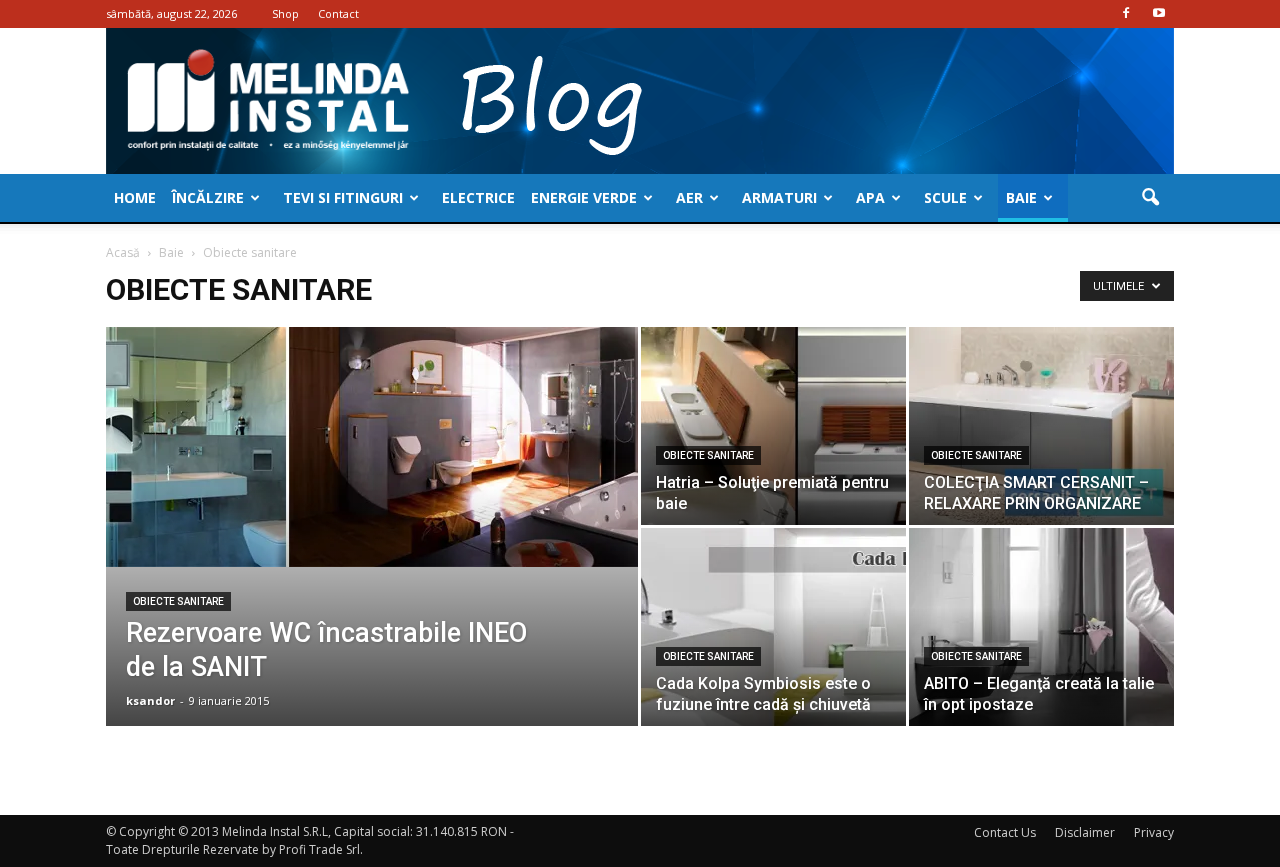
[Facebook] (1126, 14)
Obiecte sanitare (178, 601)
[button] (1150, 198)
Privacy (1154, 832)
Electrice (478, 197)
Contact (338, 13)
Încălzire (208, 197)
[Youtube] (1159, 14)
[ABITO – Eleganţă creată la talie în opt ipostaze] (1041, 627)
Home (135, 197)
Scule (945, 197)
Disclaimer (1085, 832)
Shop (285, 13)
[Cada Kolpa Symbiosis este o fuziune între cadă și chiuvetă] (773, 627)
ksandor (150, 700)
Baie (1021, 197)
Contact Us (1005, 832)
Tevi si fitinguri (343, 197)
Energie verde (584, 197)
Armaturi (779, 197)
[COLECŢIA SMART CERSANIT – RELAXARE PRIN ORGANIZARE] (1041, 426)
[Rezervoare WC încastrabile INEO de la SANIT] (372, 447)
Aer (689, 197)
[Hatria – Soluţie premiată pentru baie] (773, 426)
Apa (870, 197)
